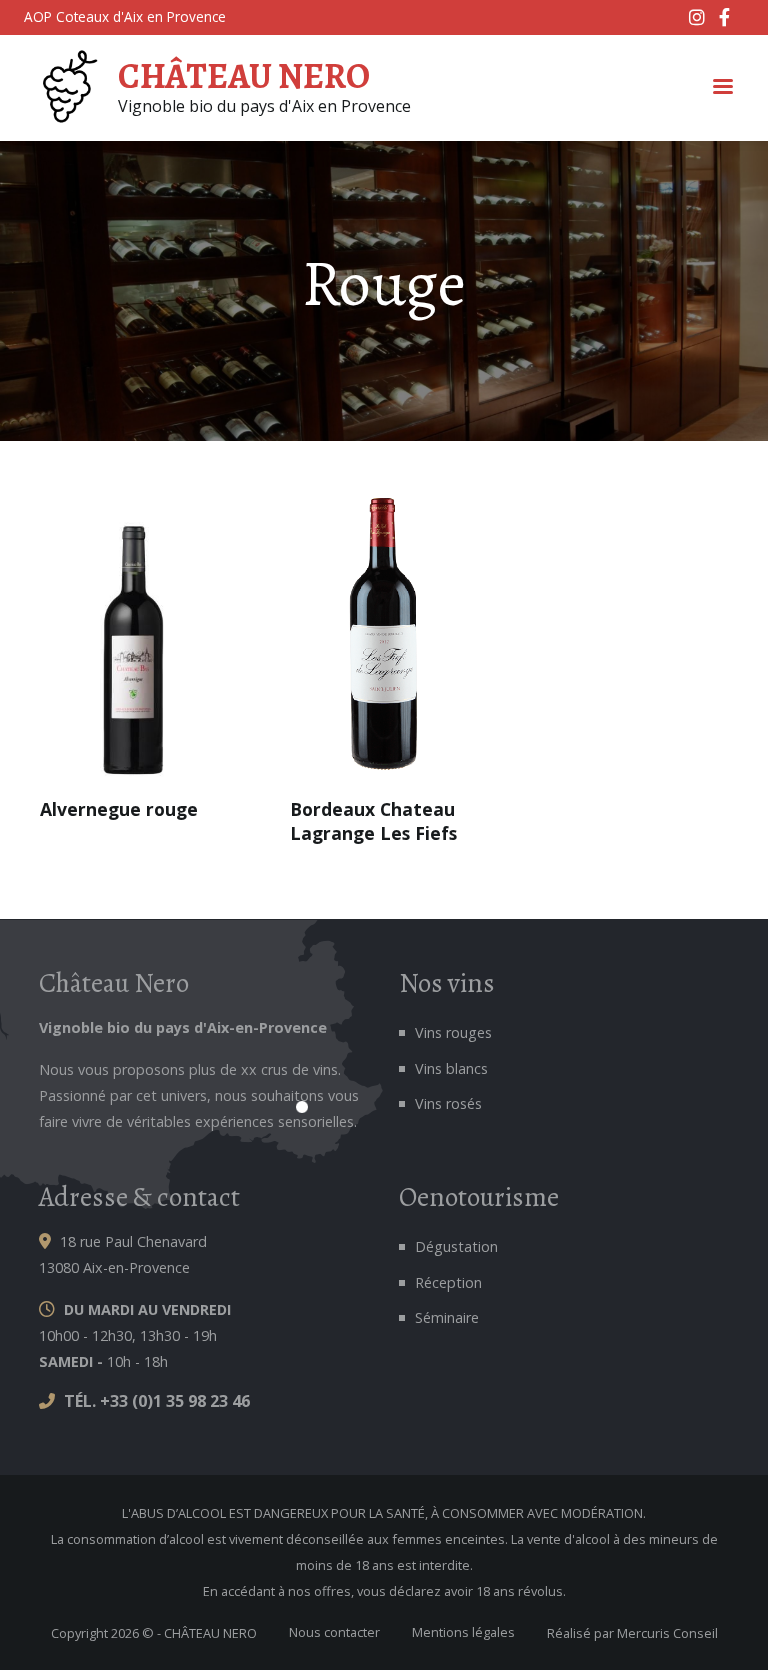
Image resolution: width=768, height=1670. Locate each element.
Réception (448, 1282)
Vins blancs (451, 1068)
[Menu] (722, 88)
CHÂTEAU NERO (244, 76)
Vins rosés (448, 1103)
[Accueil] (67, 88)
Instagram (699, 17)
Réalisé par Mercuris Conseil (632, 1633)
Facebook (729, 17)
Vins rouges (453, 1032)
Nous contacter (334, 1632)
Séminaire (447, 1317)
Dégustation (456, 1246)
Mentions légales (463, 1632)
